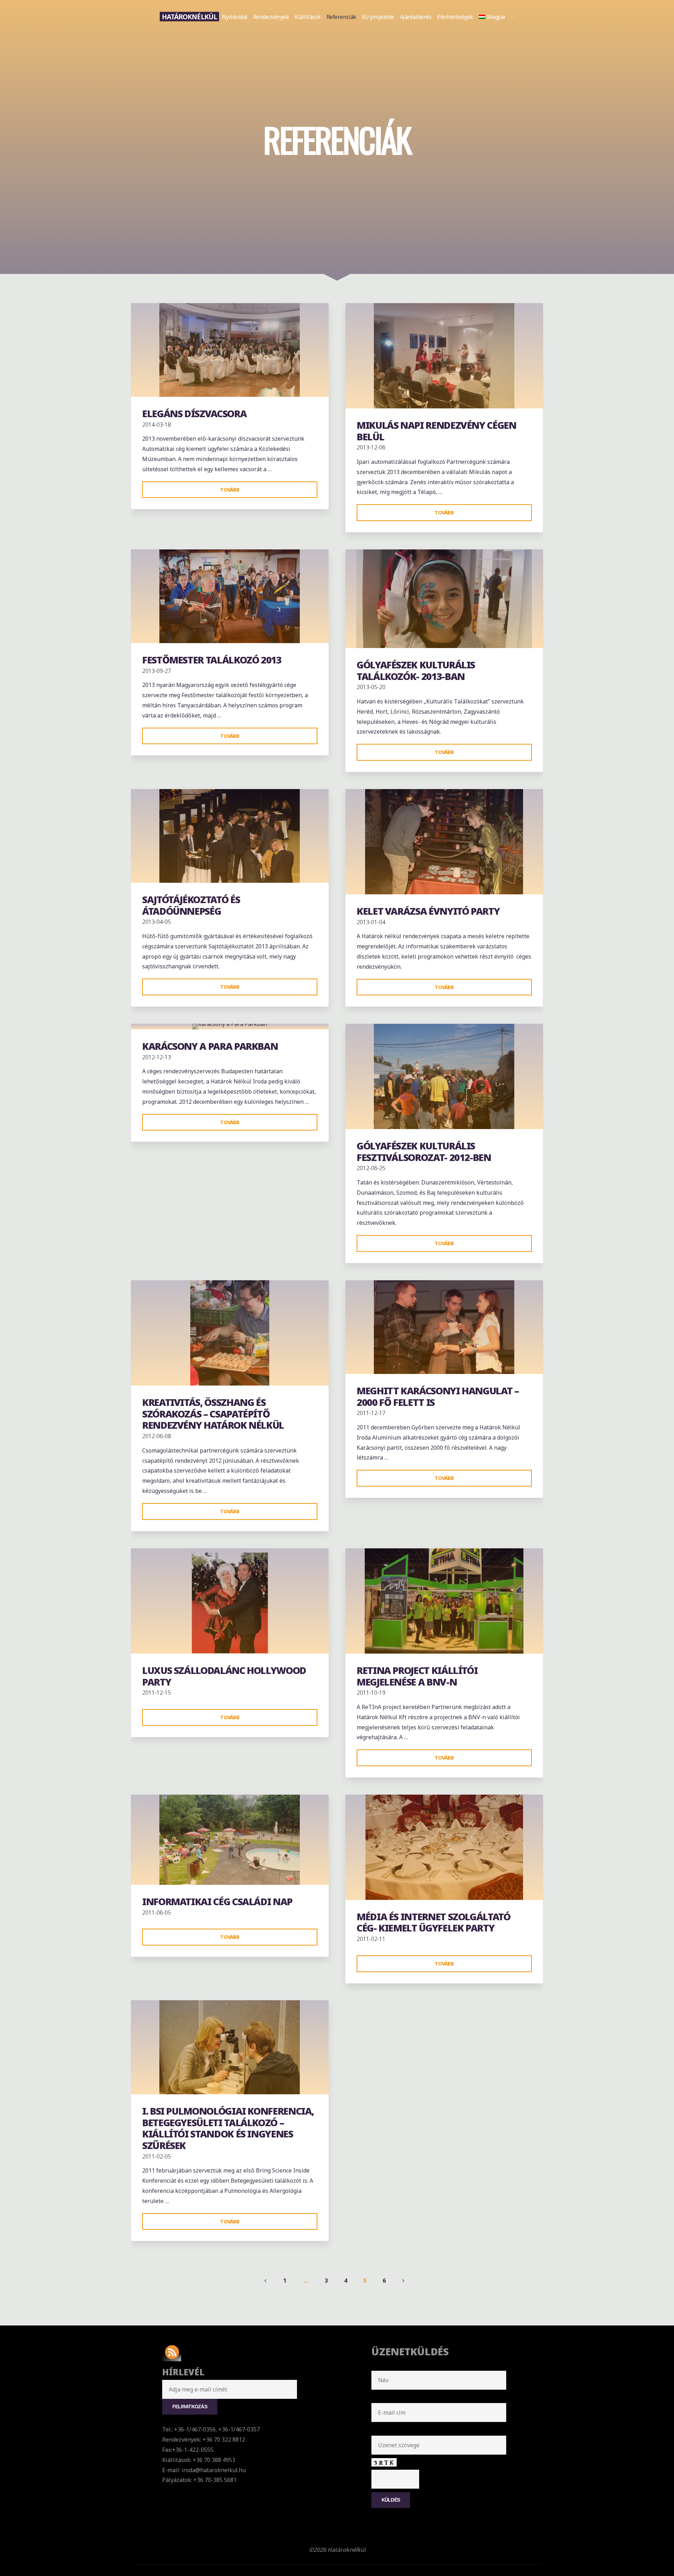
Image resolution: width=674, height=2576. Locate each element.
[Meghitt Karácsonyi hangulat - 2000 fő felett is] (444, 1327)
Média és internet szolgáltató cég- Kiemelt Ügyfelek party (434, 1922)
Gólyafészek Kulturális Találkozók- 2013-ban (416, 670)
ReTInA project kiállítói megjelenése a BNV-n (417, 1676)
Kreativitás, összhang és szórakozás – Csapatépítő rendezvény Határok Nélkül (213, 1414)
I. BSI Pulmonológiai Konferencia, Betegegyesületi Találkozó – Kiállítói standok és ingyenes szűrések (228, 2128)
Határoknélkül (189, 16)
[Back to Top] (647, 2549)
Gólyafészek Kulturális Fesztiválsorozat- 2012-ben (424, 1152)
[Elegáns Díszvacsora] (230, 350)
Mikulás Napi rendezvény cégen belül (437, 431)
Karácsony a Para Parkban (210, 1046)
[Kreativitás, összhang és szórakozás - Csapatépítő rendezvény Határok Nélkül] (230, 1333)
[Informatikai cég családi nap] (230, 1840)
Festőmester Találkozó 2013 (212, 660)
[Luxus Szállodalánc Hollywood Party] (230, 1601)
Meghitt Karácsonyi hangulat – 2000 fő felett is (438, 1396)
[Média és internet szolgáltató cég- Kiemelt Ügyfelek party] (444, 1847)
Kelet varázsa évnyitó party (428, 911)
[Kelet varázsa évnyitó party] (444, 842)
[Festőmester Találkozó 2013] (230, 596)
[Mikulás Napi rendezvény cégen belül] (444, 356)
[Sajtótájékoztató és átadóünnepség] (230, 836)
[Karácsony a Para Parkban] (230, 1027)
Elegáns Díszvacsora (194, 413)
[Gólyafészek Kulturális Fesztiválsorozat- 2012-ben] (444, 1076)
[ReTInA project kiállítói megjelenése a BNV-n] (444, 1601)
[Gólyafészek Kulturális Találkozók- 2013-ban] (444, 599)
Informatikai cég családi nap (217, 1901)
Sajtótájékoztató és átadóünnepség (191, 905)
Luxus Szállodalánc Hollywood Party (224, 1676)
